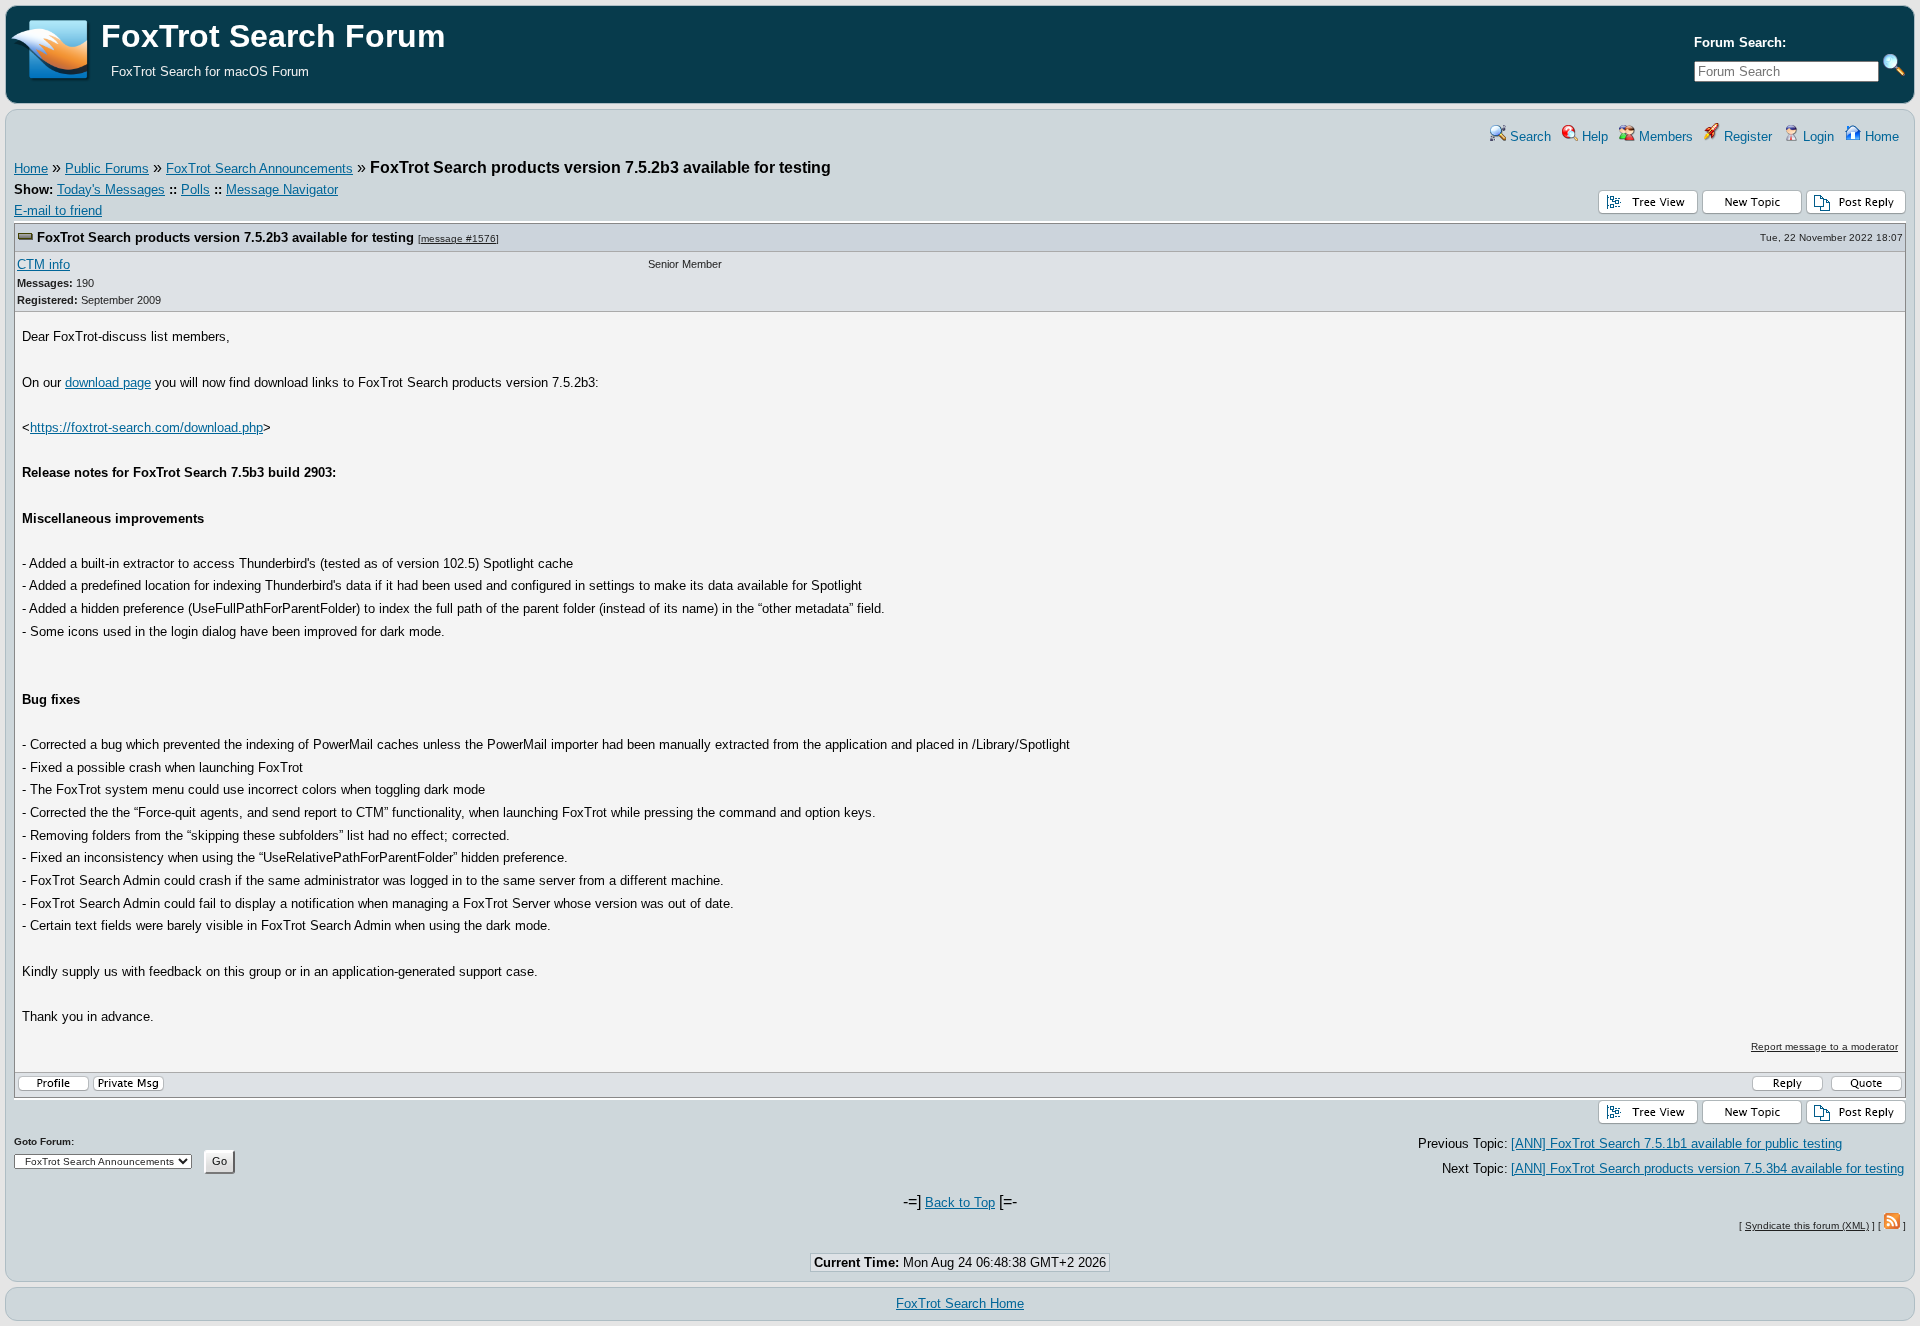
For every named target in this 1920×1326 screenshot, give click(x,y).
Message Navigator (282, 189)
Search (1528, 136)
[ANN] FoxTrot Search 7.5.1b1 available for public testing (1676, 1143)
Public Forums (107, 168)
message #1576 (458, 238)
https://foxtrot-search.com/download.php (146, 427)
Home (1880, 136)
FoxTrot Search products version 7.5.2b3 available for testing (225, 237)
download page (108, 382)
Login (1816, 136)
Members (1664, 136)
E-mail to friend (58, 210)
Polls (195, 189)
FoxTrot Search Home (960, 1303)
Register (1746, 136)
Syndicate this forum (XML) (1807, 1225)
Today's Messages (111, 189)
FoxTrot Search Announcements (259, 168)
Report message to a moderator (1824, 1046)
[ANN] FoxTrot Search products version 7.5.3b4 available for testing (1707, 1168)
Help (1593, 136)
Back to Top (960, 1202)
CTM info (43, 264)
